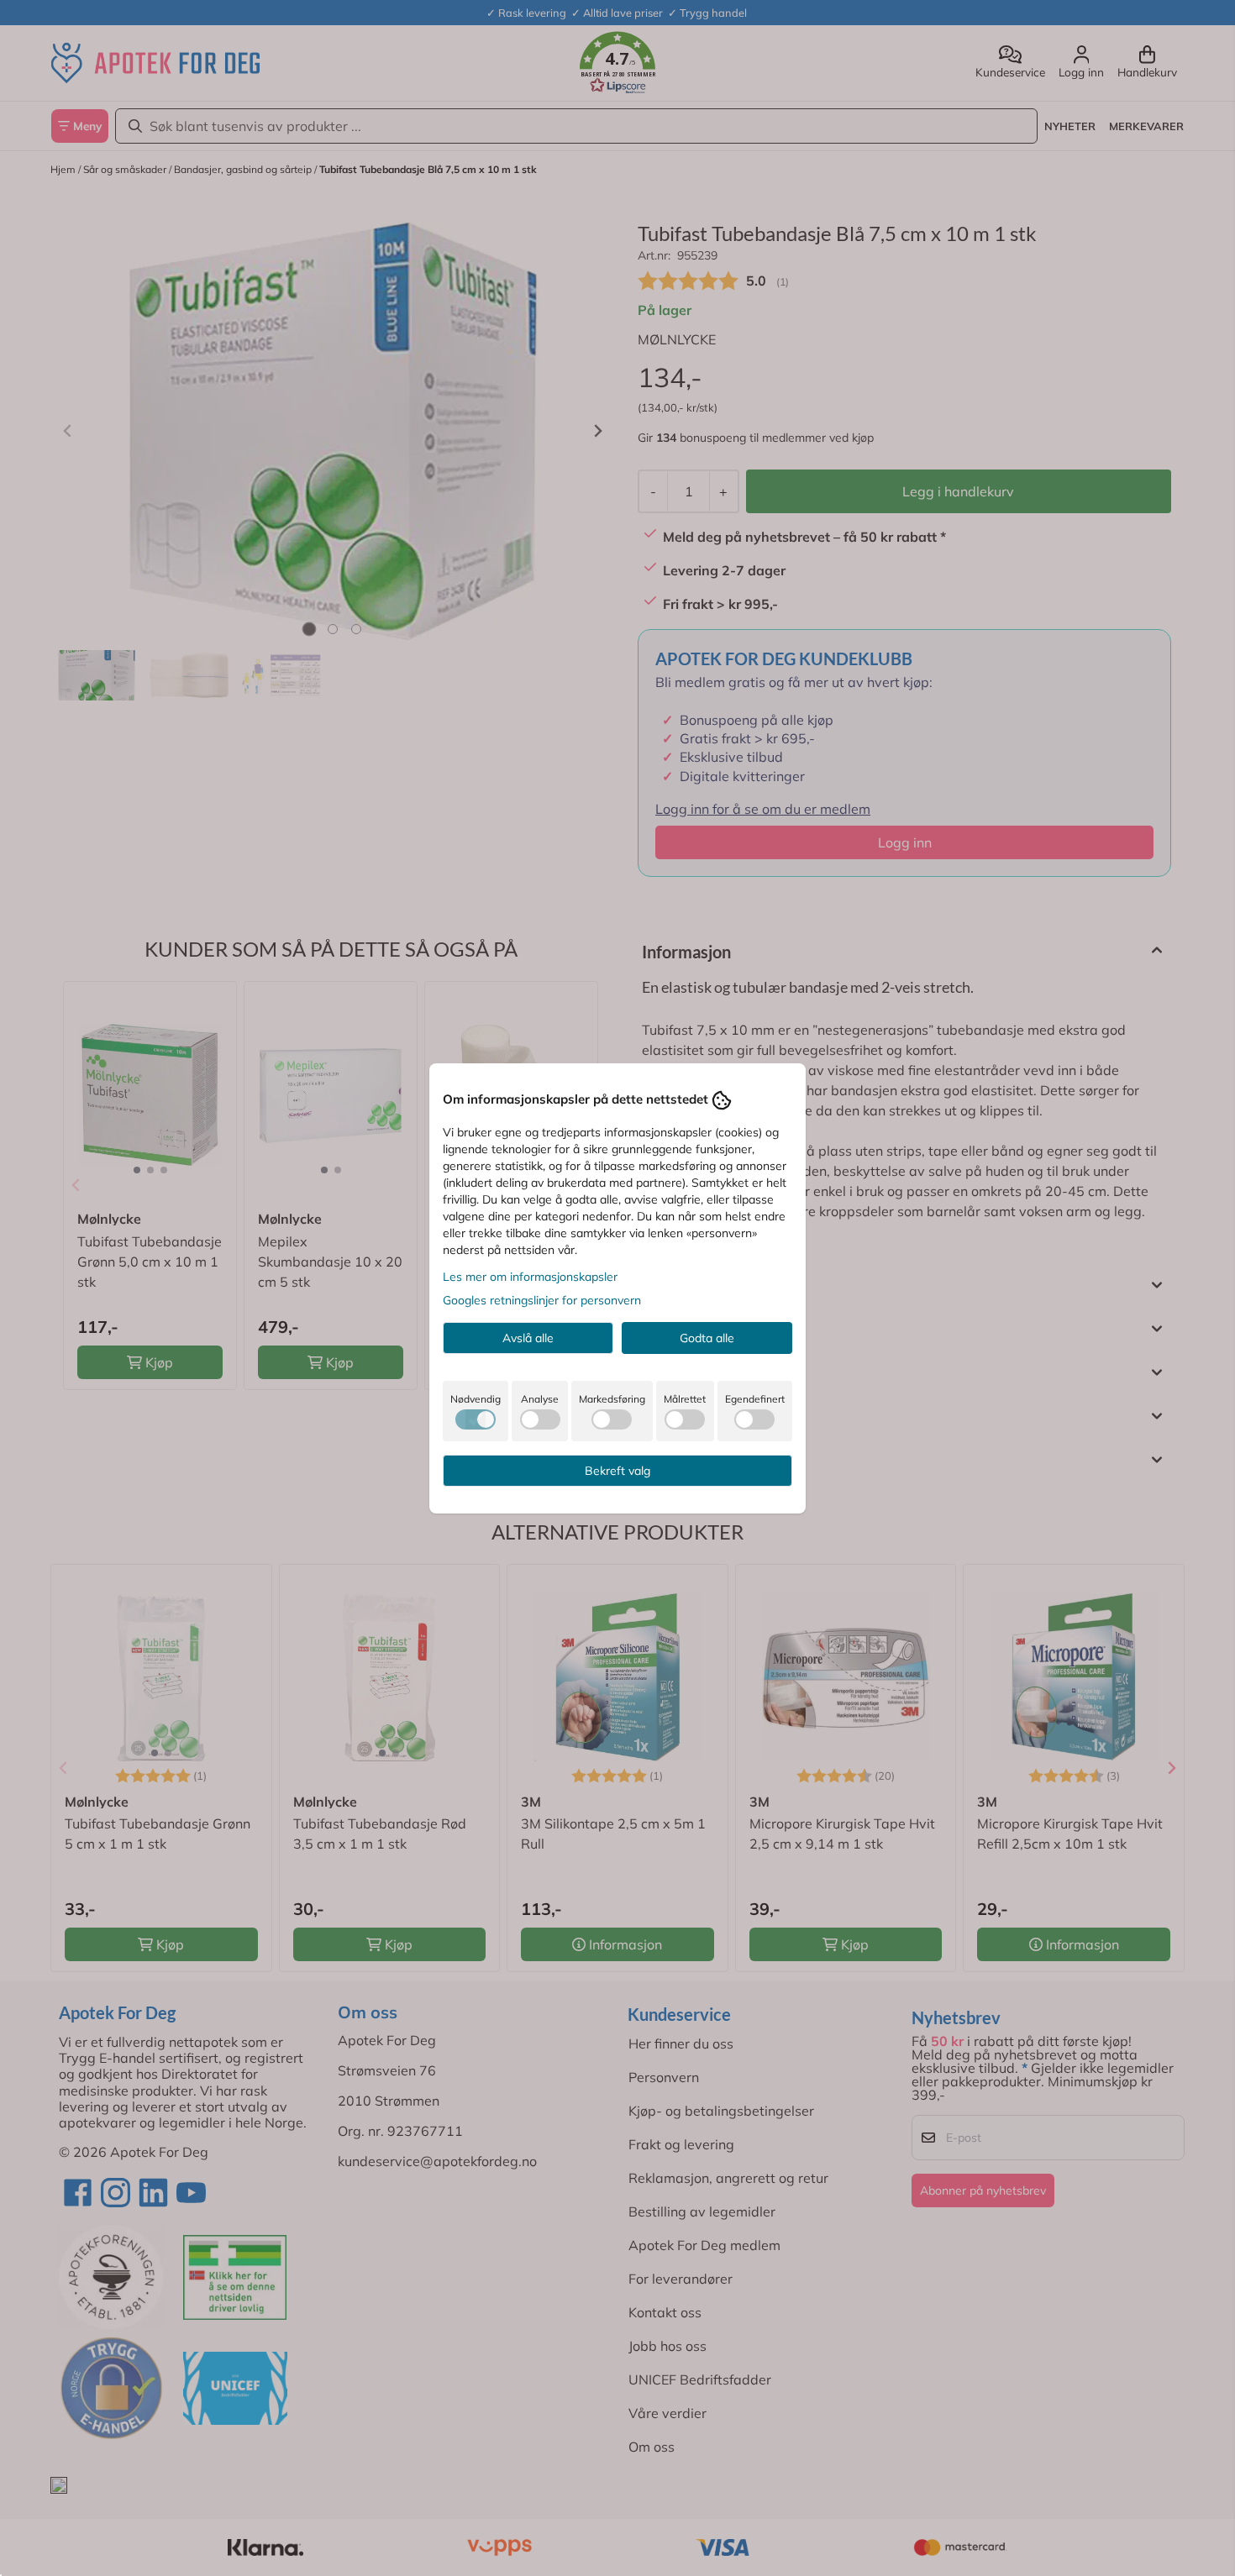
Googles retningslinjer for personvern (542, 1300)
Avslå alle (528, 1338)
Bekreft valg (617, 1471)
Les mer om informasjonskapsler (530, 1277)
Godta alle (707, 1338)
